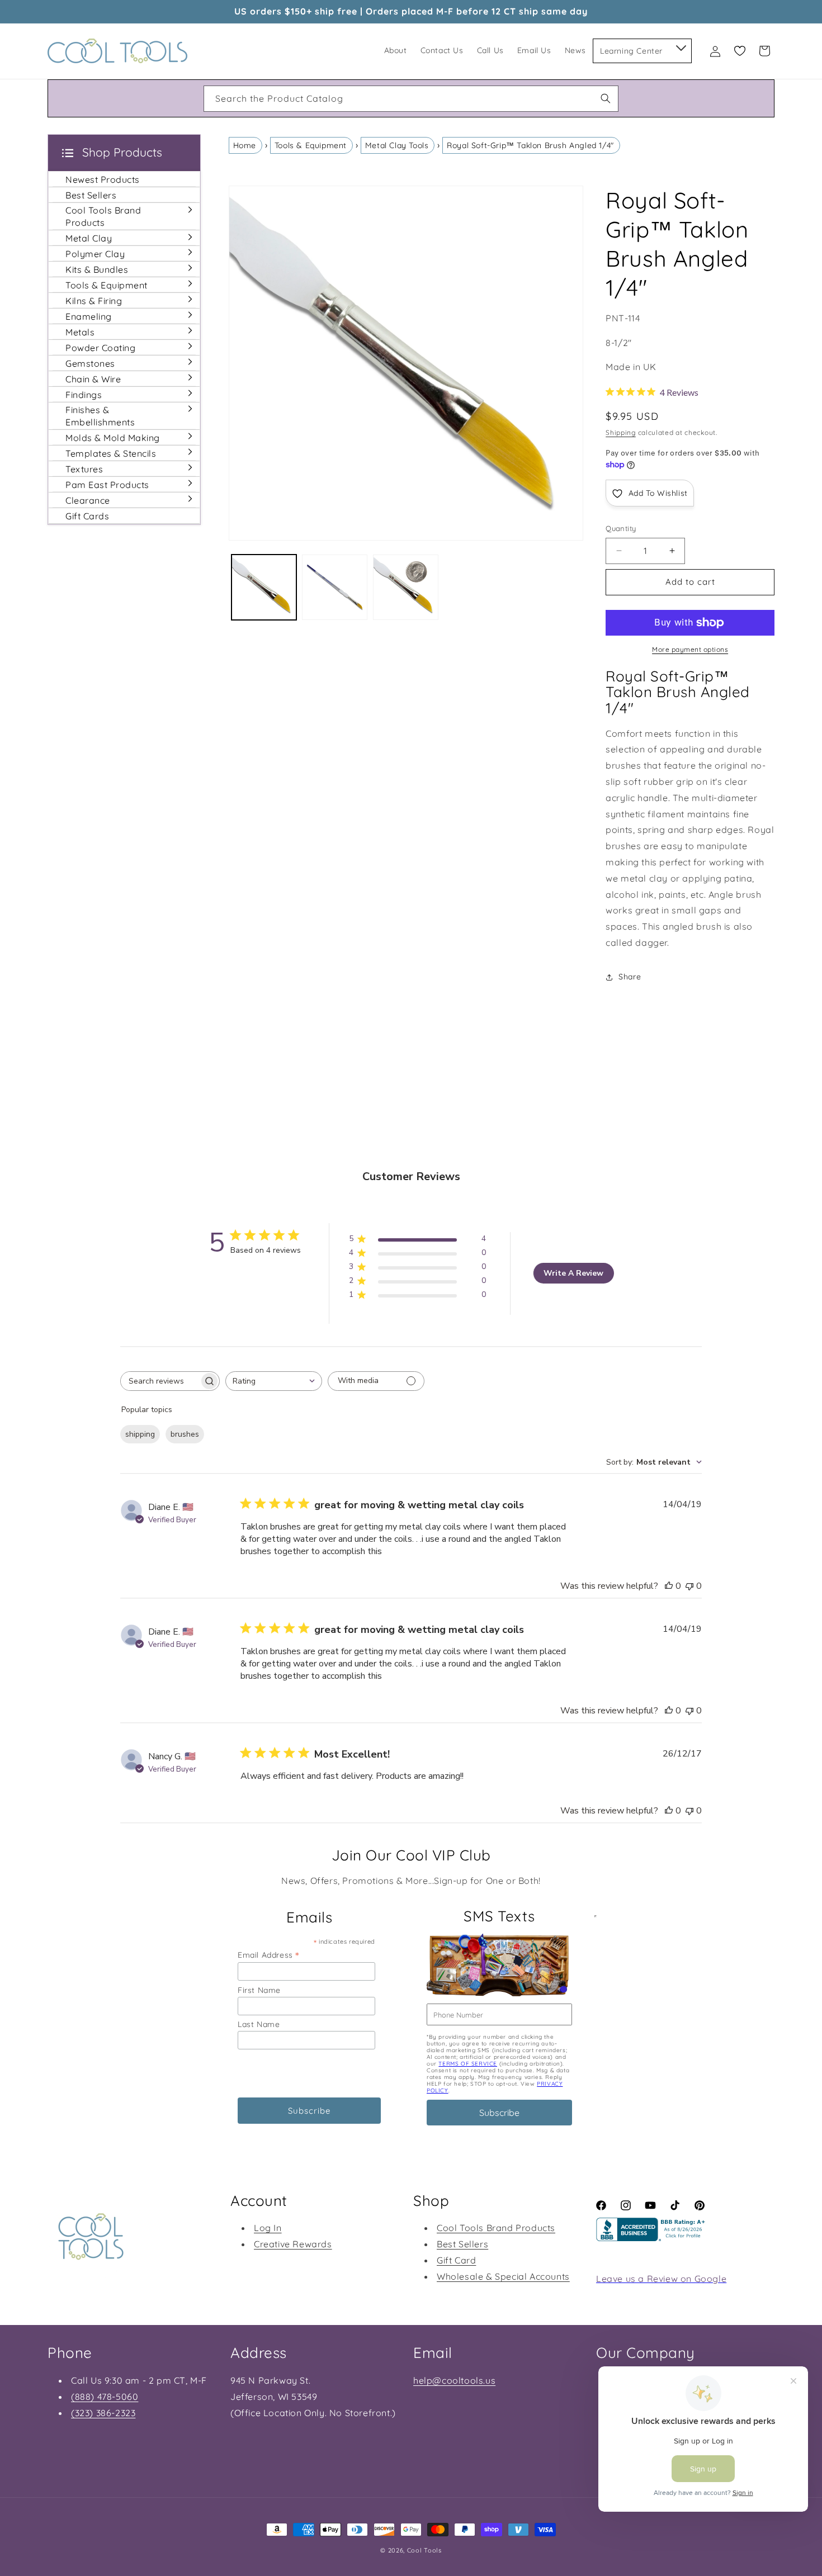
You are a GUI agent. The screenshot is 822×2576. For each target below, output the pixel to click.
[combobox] (411, 99)
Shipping (621, 432)
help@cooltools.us (454, 2380)
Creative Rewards (293, 2244)
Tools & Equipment (311, 145)
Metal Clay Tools (397, 145)
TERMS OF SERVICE (468, 2064)
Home (245, 145)
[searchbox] (160, 1381)
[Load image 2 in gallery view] (335, 587)
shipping (140, 1434)
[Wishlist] (740, 51)
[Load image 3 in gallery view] (406, 587)
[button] (680, 46)
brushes (185, 1434)
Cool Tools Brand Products (496, 2228)
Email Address (268, 1955)
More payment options (690, 649)
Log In (268, 2228)
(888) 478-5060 (105, 2397)
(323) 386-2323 (103, 2413)
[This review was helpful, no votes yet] (669, 1586)
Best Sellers (462, 2244)
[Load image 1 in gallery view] (264, 587)
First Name (259, 1990)
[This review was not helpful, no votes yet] (689, 1586)
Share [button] (630, 977)
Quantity (621, 528)
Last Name (259, 2024)
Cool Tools (424, 2550)
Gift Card (456, 2260)
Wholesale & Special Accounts (503, 2276)
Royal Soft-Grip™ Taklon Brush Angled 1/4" (530, 145)
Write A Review (573, 1273)
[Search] (606, 98)
